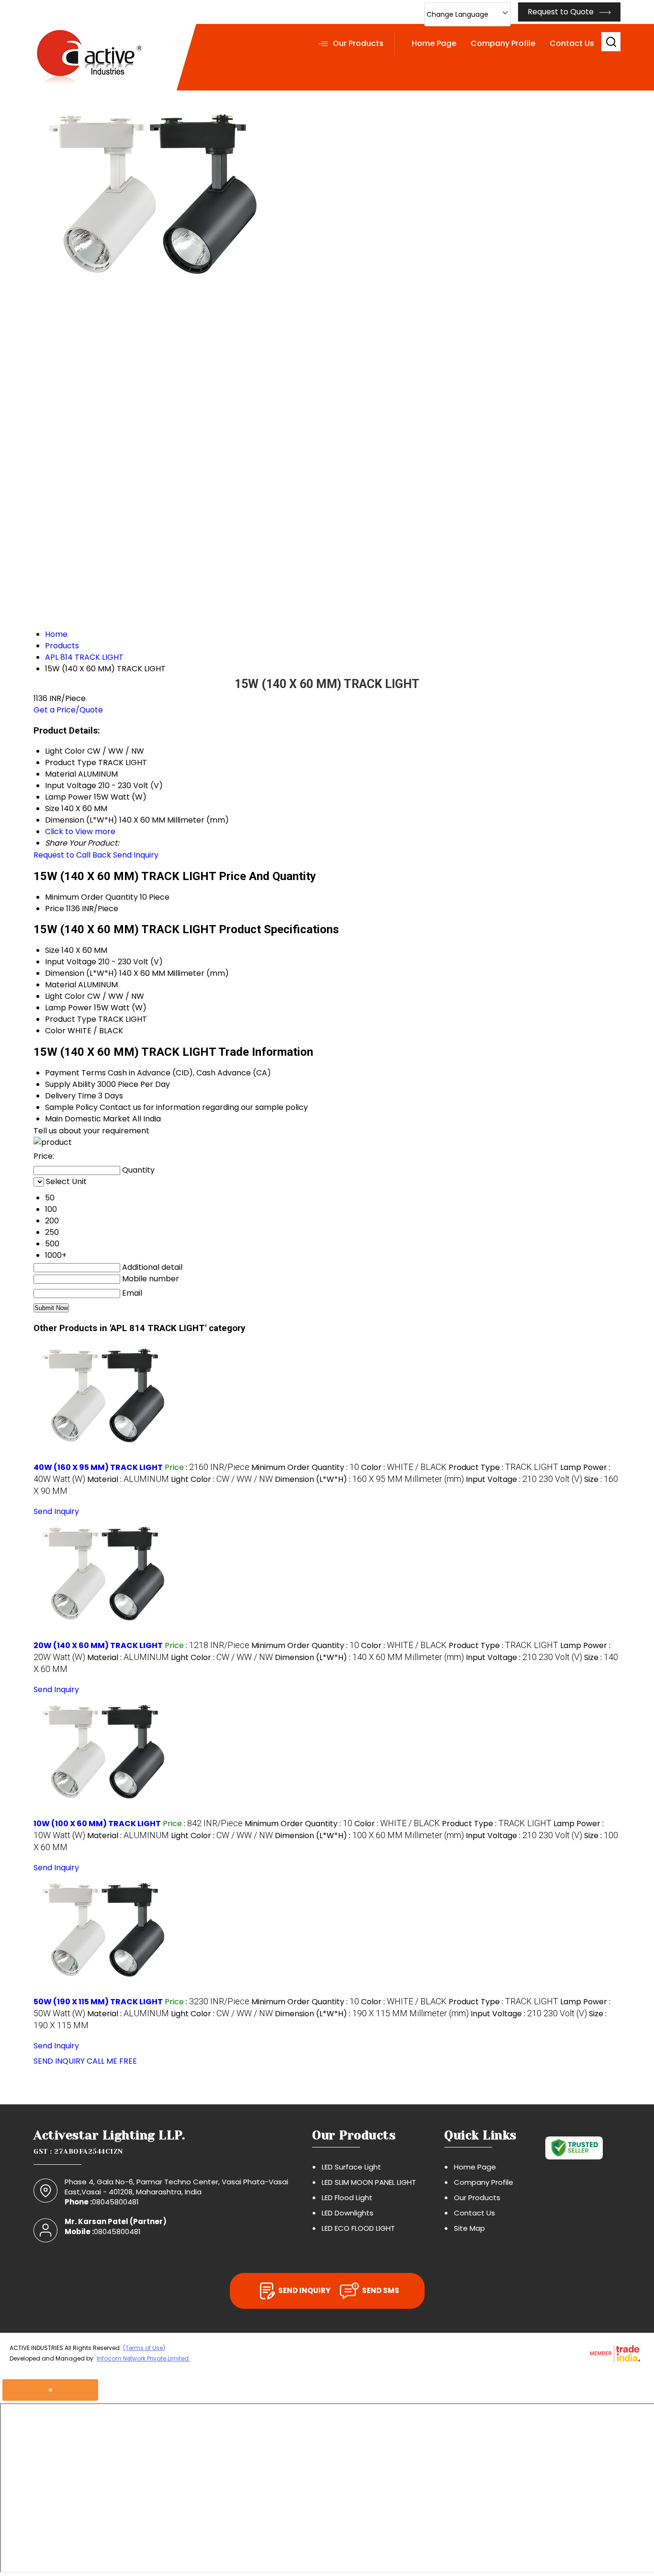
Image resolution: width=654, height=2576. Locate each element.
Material (61, 985)
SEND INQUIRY (59, 2061)
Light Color (65, 996)
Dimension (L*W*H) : (369, 1479)
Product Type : (503, 1467)
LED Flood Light (347, 2198)
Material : (128, 1479)
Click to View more (80, 831)
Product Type (71, 1019)
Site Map (469, 2228)
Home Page (434, 43)
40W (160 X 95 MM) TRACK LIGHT (98, 1467)
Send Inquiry (136, 855)
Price (55, 909)
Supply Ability (70, 1084)
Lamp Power (68, 1008)
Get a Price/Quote (68, 710)
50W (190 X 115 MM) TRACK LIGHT (98, 2002)
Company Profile (503, 43)
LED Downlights (348, 2213)
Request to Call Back (72, 855)
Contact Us (572, 43)
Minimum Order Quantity (91, 897)
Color (55, 1031)
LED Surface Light (351, 2167)
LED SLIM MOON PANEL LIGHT (369, 2182)
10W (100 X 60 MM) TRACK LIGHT (97, 1824)
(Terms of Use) (144, 2348)
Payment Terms (75, 1073)
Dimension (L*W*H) (81, 973)
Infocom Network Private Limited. (143, 2358)
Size (52, 950)
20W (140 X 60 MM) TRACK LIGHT (98, 1645)
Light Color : (222, 1479)
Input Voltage (71, 962)
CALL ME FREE (112, 2061)
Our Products (358, 43)
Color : (404, 1467)
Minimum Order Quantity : (305, 1467)
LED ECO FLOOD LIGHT (358, 2228)
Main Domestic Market (88, 1119)
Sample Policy (71, 1107)
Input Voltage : (524, 1479)
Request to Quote (562, 12)
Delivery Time (71, 1096)
